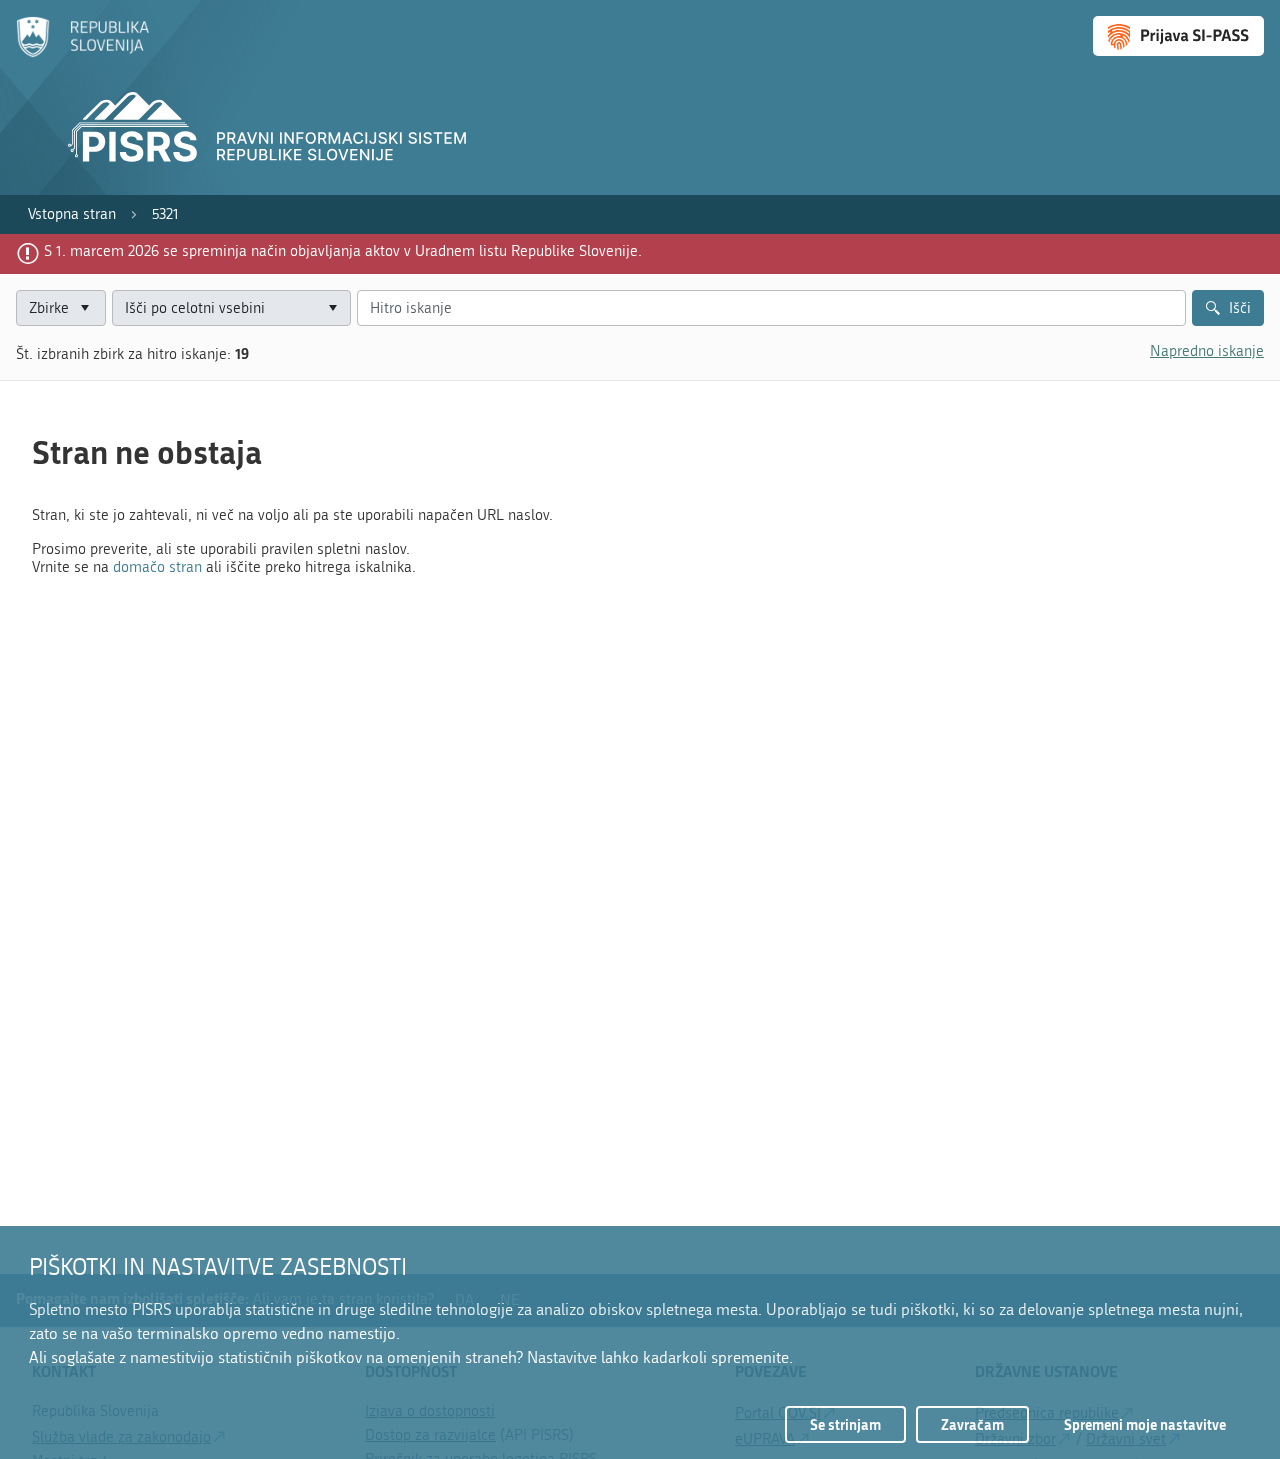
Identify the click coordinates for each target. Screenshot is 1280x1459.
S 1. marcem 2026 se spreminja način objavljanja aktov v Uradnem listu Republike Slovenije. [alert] (343, 251)
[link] (72, 214)
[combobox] (231, 308)
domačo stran (157, 567)
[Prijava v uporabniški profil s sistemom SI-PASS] (1178, 36)
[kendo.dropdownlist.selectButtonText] (333, 308)
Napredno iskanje (1207, 351)
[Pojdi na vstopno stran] (82, 53)
